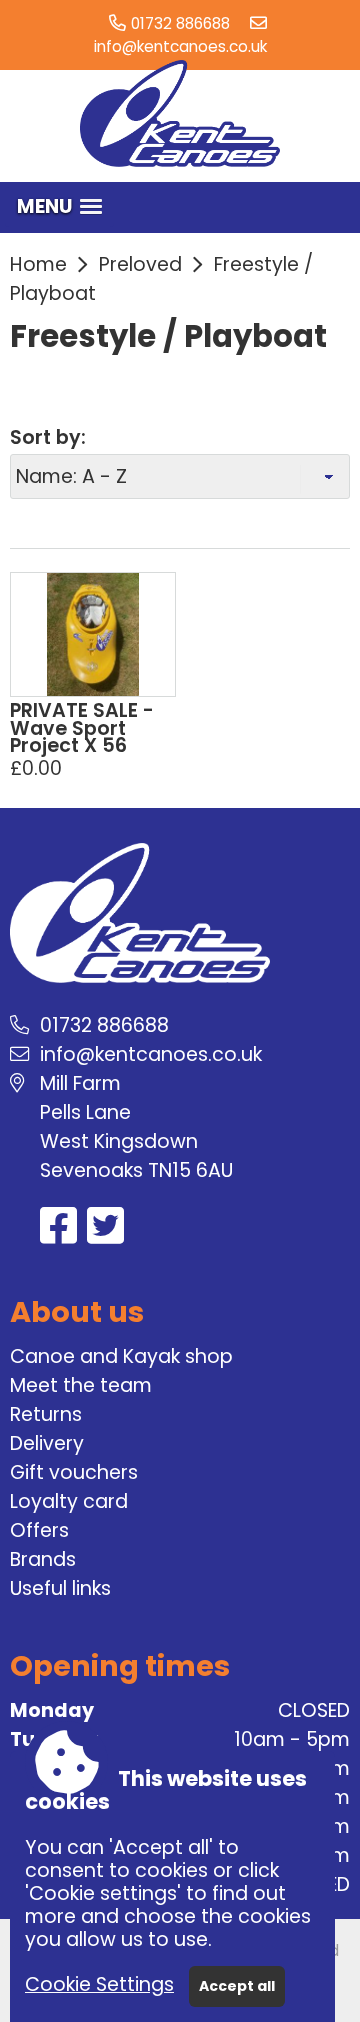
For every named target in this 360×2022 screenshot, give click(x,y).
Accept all (237, 1986)
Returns (46, 1414)
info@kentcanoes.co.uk (180, 46)
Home (38, 264)
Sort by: (48, 437)
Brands (43, 1559)
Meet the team (81, 1385)
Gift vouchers (74, 1472)
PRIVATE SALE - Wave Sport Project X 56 (82, 728)
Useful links (60, 1588)
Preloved (140, 264)
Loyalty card (69, 1501)
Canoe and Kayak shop (121, 1356)
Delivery (47, 1443)
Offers (39, 1530)
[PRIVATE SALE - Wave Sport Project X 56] (93, 634)
